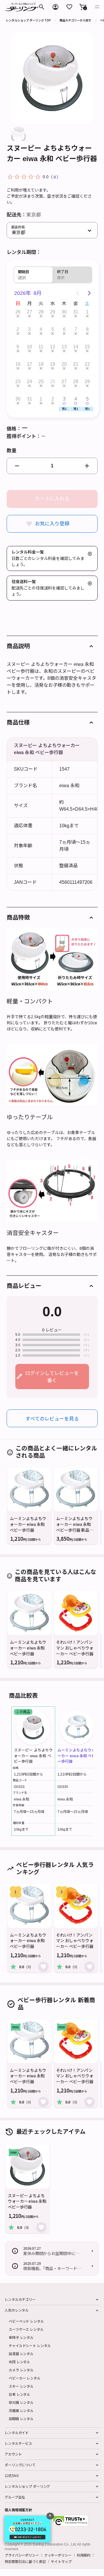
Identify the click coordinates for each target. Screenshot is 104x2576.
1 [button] (87, 312)
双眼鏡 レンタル (21, 2419)
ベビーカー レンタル (25, 2378)
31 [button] (76, 312)
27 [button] (29, 312)
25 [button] (41, 382)
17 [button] (29, 364)
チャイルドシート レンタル (30, 2345)
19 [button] (53, 364)
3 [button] (29, 329)
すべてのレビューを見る (52, 1418)
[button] (83, 7)
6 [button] (64, 329)
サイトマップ (61, 2561)
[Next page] (89, 293)
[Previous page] (78, 293)
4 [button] (41, 329)
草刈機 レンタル (21, 2402)
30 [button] (64, 312)
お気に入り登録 (52, 524)
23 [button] (18, 382)
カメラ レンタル (21, 2370)
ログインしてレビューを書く (52, 1377)
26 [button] (18, 312)
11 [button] (41, 347)
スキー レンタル (21, 2386)
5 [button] (53, 329)
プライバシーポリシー (22, 2555)
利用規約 (84, 2555)
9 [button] (18, 347)
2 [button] (18, 329)
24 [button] (29, 382)
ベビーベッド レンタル (26, 2321)
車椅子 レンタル (21, 2337)
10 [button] (29, 347)
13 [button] (64, 347)
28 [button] (41, 312)
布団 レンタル (19, 2362)
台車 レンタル (19, 2394)
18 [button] (41, 364)
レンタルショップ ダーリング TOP (28, 20)
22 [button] (87, 364)
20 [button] (64, 364)
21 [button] (76, 364)
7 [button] (76, 329)
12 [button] (53, 347)
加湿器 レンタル (21, 2354)
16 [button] (18, 364)
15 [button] (87, 347)
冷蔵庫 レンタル (21, 2410)
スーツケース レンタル (26, 2329)
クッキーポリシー (58, 2555)
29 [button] (53, 312)
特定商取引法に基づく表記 (25, 2561)
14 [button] (76, 347)
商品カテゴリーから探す (75, 20)
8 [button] (87, 329)
